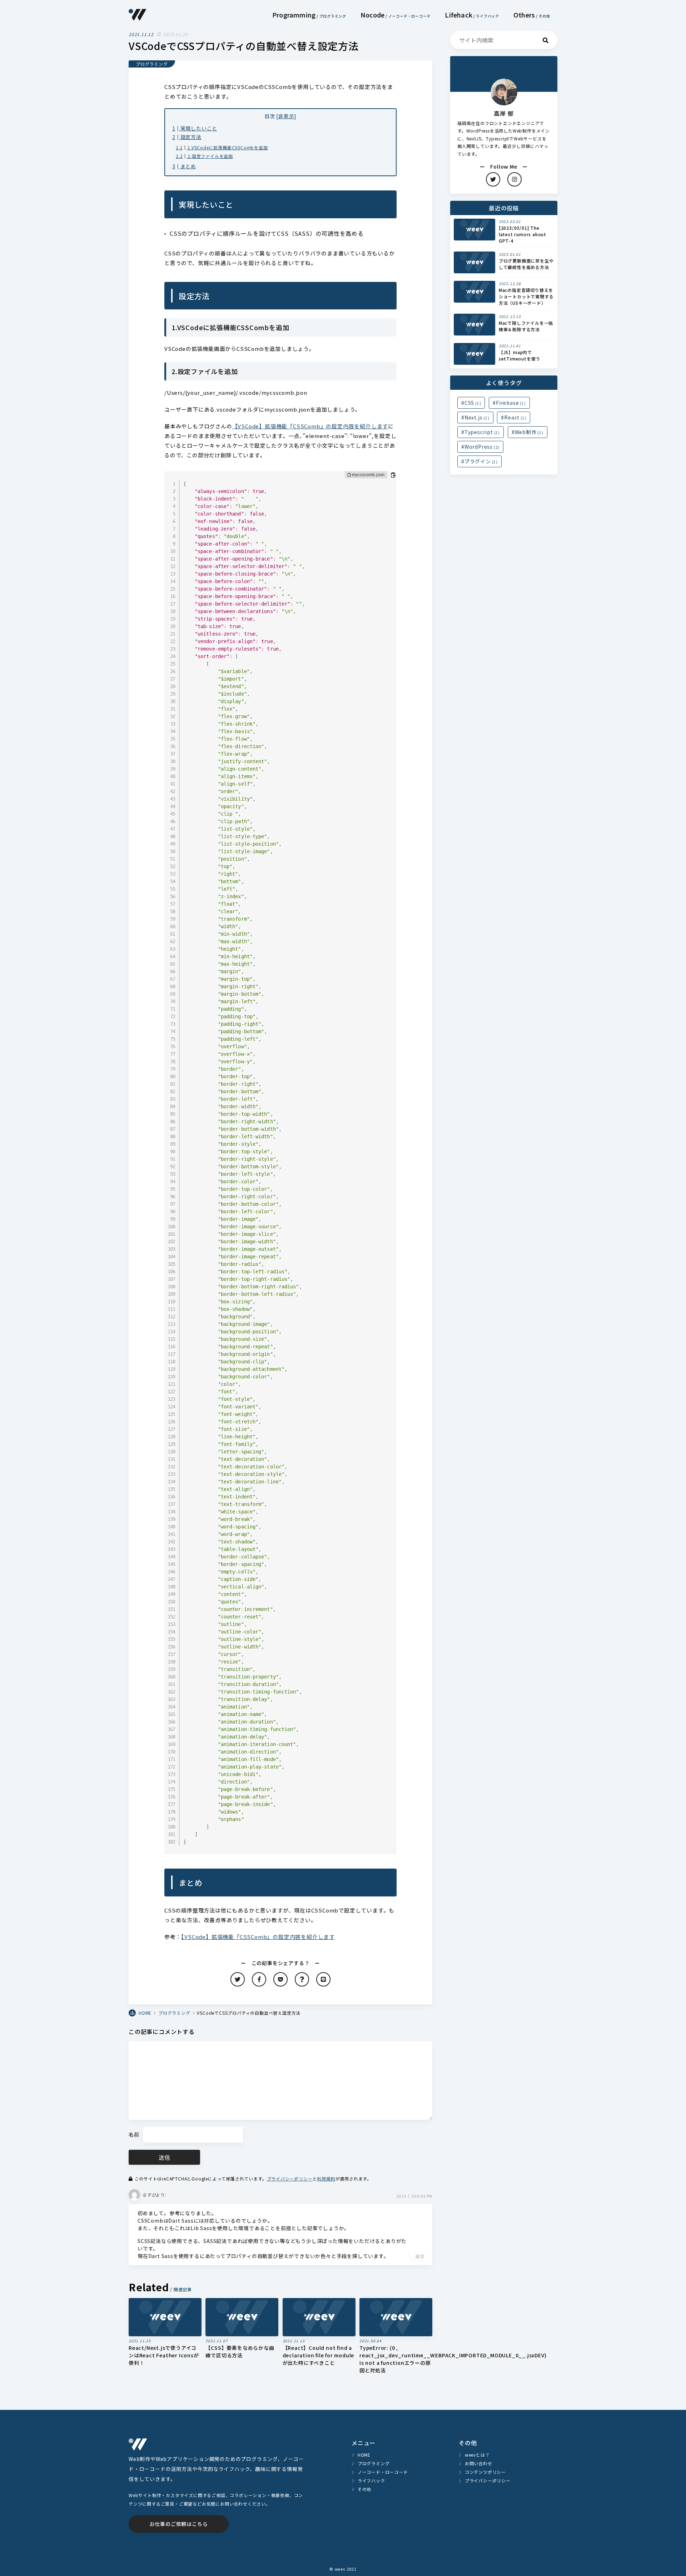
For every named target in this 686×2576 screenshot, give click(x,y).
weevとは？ (477, 2455)
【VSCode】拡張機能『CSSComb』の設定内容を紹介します (310, 426)
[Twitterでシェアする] (238, 1979)
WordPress (482, 447)
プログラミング (333, 16)
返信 (420, 2256)
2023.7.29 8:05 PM (414, 2196)
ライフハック (488, 16)
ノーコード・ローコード (410, 16)
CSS (473, 403)
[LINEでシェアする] (323, 1979)
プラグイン (481, 461)
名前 (134, 2134)
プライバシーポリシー (290, 2179)
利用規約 (326, 2179)
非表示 (286, 116)
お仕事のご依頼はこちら (179, 2524)
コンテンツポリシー (485, 2472)
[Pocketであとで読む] (280, 1979)
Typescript (482, 432)
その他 (545, 16)
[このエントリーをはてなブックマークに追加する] (302, 1979)
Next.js (477, 417)
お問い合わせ (479, 2463)
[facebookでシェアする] (259, 1979)
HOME (364, 2455)
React (515, 417)
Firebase (511, 403)
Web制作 (529, 432)
